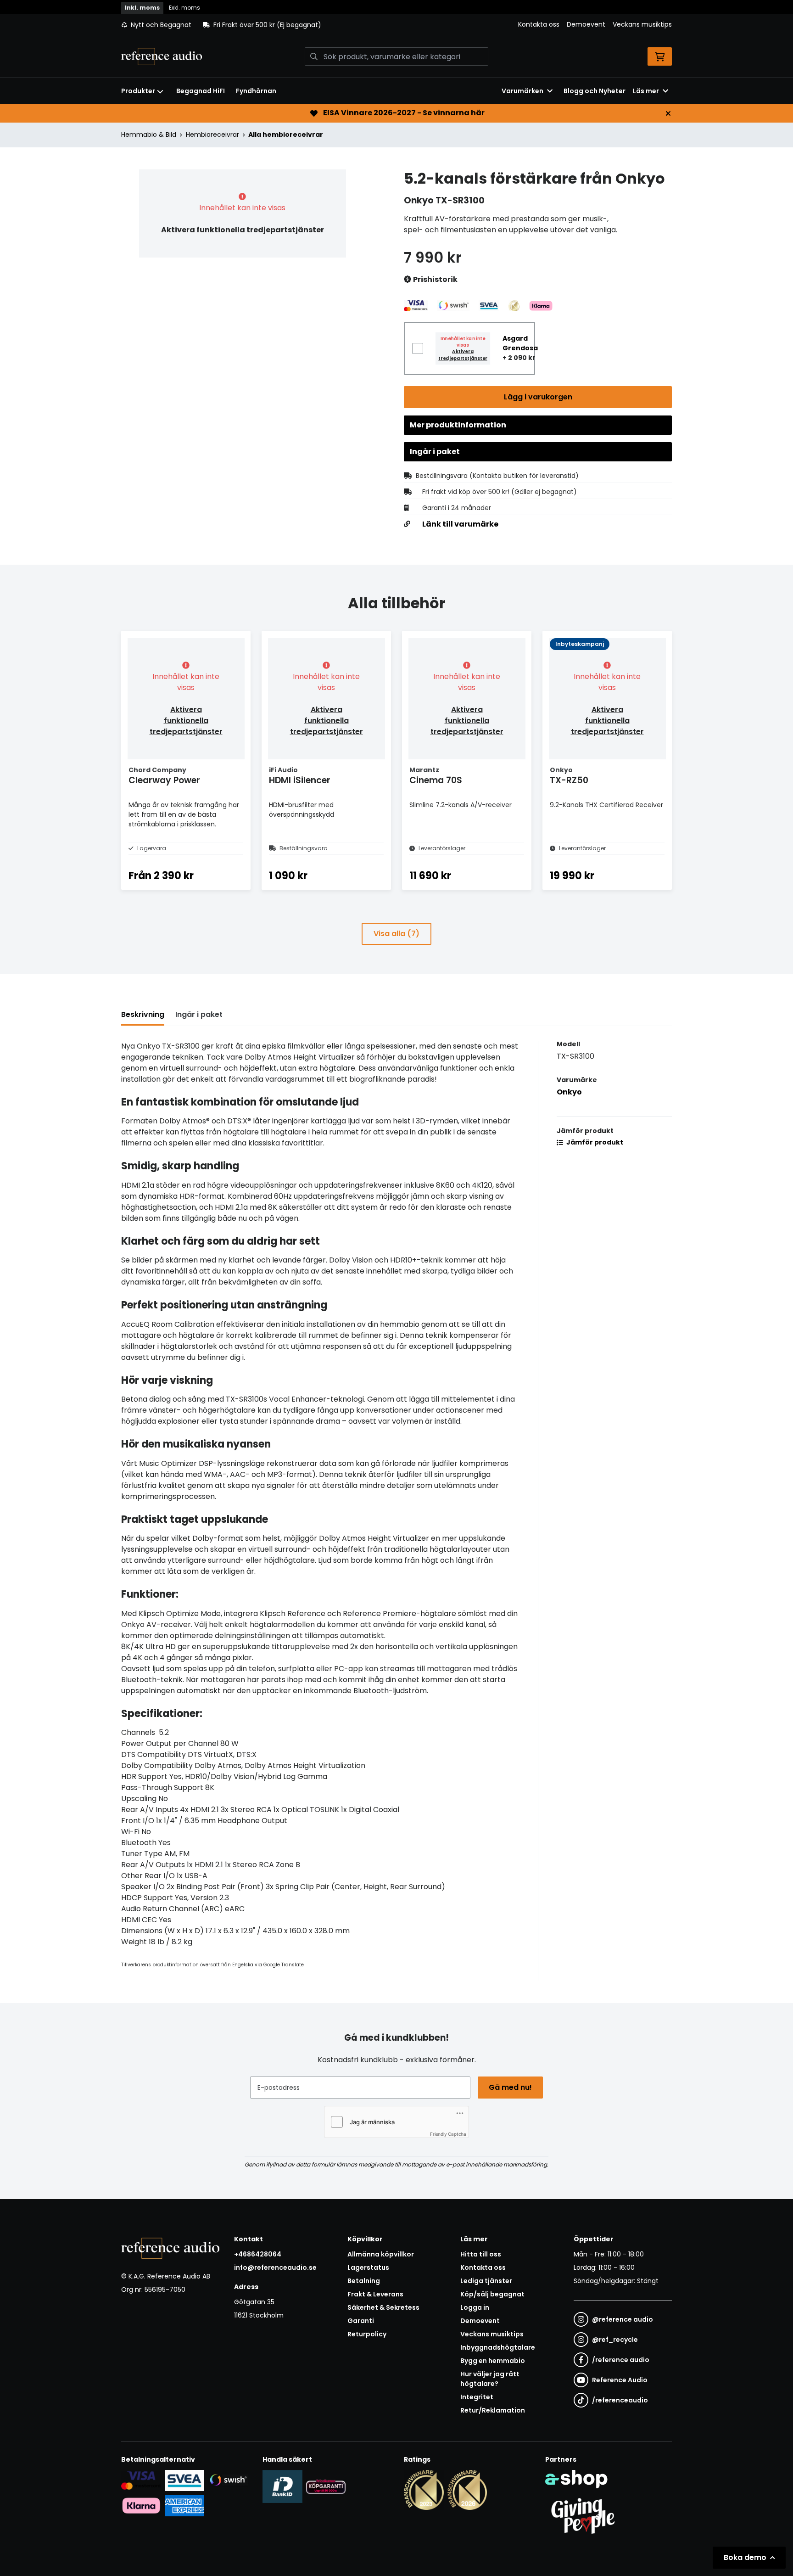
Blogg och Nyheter (595, 91)
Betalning (364, 2281)
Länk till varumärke (460, 524)
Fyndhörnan (256, 91)
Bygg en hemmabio (493, 2361)
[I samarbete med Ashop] (576, 2479)
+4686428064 (258, 2254)
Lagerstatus (368, 2267)
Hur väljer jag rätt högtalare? (490, 2379)
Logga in (475, 2307)
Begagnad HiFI (201, 91)
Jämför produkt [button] (594, 1142)
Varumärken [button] (522, 91)
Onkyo (569, 1092)
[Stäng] (668, 113)
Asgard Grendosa (520, 343)
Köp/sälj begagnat (492, 2294)
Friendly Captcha (448, 2134)
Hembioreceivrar (212, 135)
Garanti (361, 2321)
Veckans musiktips (642, 24)
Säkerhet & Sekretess (383, 2307)
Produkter (138, 91)
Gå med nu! (510, 2087)
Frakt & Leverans (375, 2294)
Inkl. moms (142, 8)
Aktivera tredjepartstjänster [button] (463, 355)
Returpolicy (367, 2334)
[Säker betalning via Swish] (228, 2480)
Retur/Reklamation (493, 2410)
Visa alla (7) (396, 934)
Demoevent (586, 24)
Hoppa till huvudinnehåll (393, 12)
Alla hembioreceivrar (286, 135)
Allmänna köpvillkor (381, 2254)
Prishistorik (435, 279)
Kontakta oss (539, 24)
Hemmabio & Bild (149, 135)
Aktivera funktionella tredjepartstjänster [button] (243, 230)
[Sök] (314, 56)
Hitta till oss (481, 2254)
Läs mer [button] (646, 91)
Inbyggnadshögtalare (498, 2347)
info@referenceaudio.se (275, 2267)
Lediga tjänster (486, 2281)
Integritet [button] (477, 2397)
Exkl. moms (184, 8)
